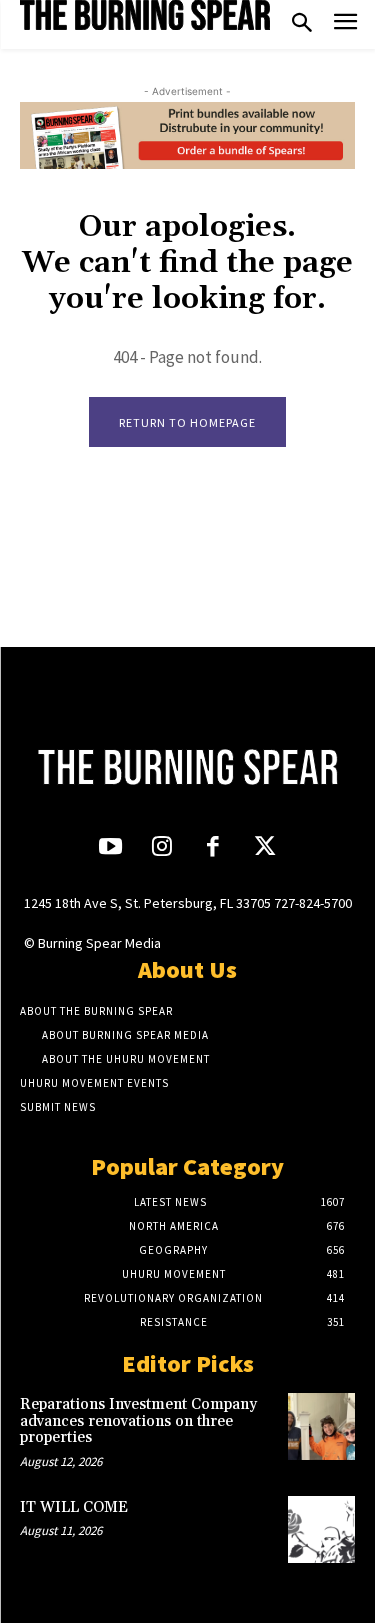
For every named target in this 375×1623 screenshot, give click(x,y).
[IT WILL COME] (321, 1529)
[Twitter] (264, 848)
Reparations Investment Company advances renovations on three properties (138, 1421)
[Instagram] (161, 848)
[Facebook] (213, 848)
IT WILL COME (74, 1507)
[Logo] (145, 15)
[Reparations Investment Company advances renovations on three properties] (321, 1426)
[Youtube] (110, 848)
